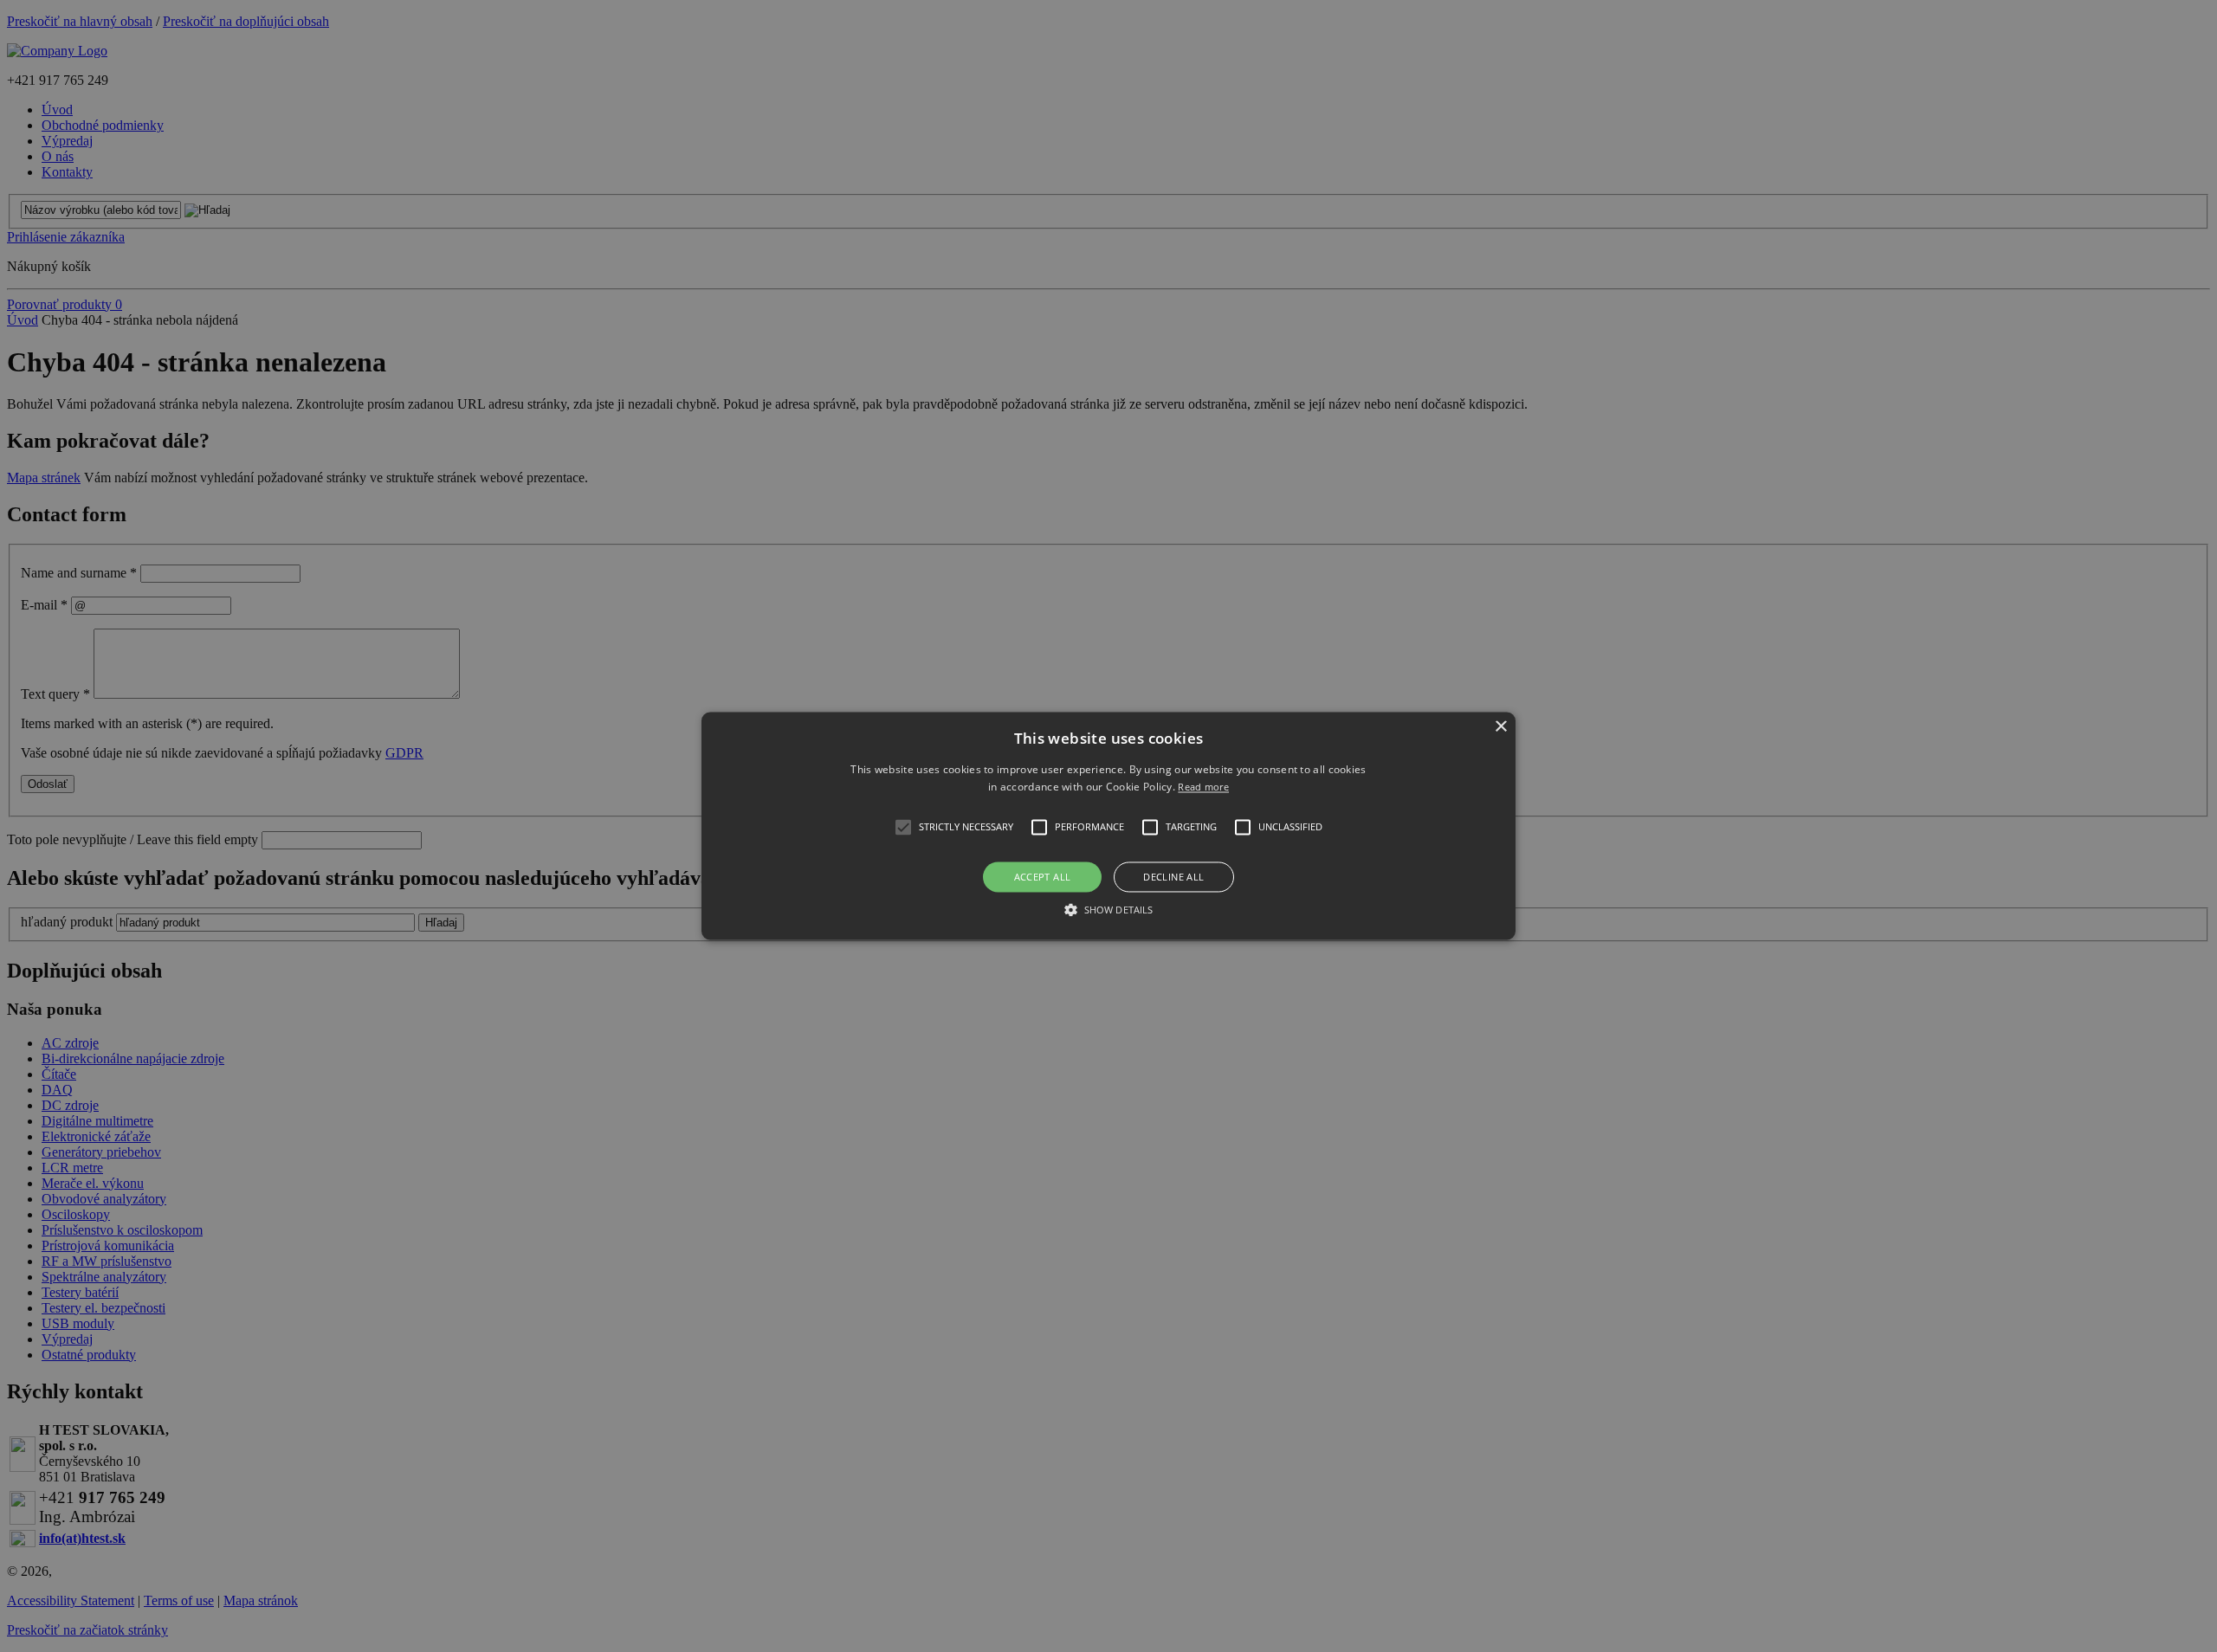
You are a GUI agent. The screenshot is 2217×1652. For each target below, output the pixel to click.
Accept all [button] (1043, 877)
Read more (1203, 787)
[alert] (1108, 826)
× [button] (1500, 727)
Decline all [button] (1173, 877)
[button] (1108, 826)
